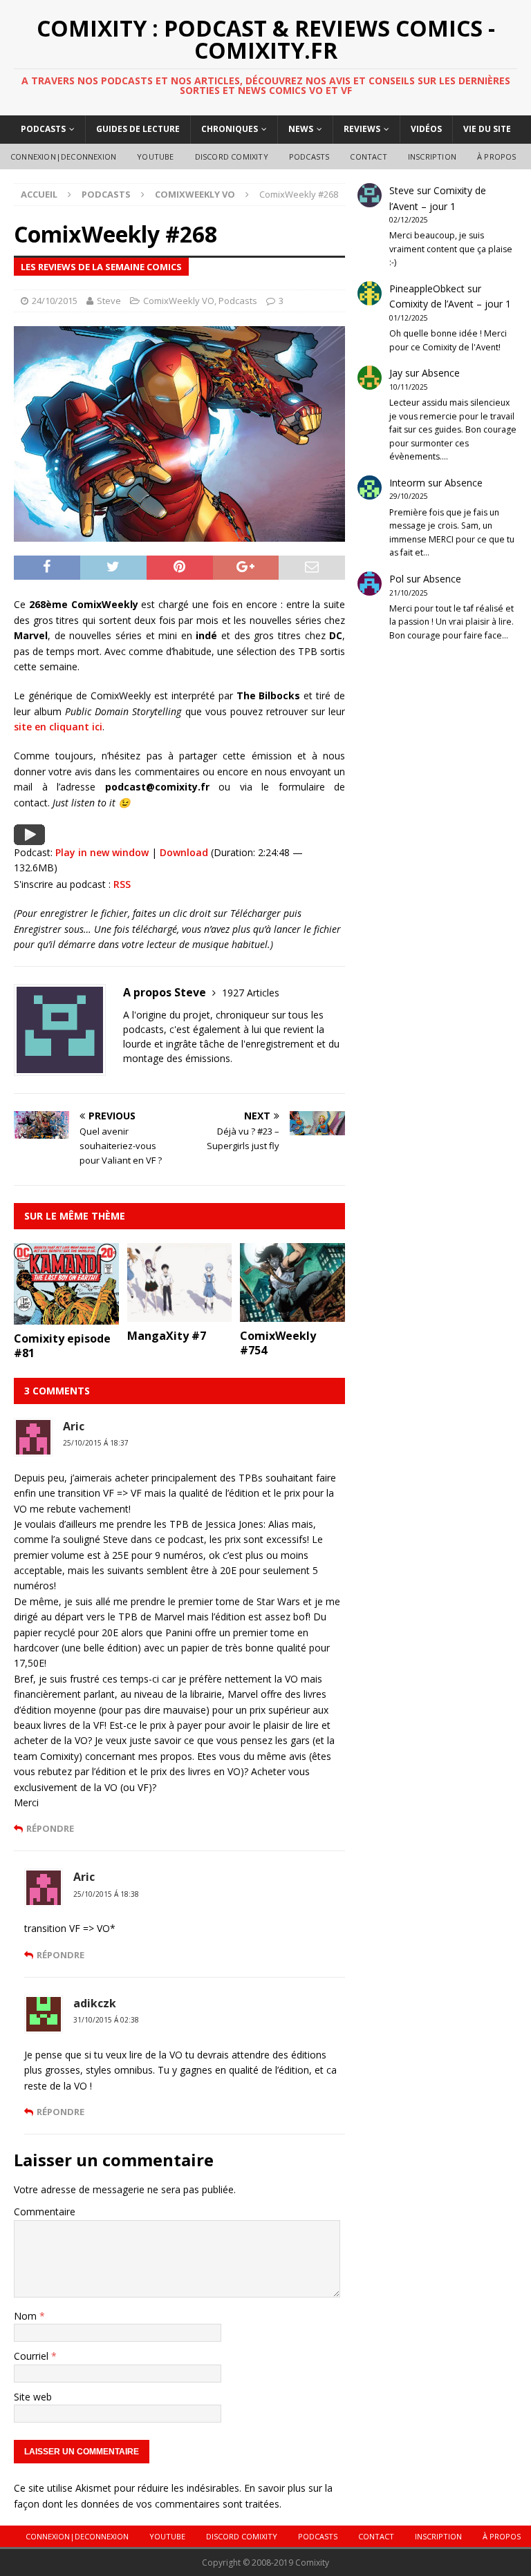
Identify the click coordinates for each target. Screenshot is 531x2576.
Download (184, 852)
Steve (109, 301)
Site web (33, 2397)
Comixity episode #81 (62, 1346)
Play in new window (102, 852)
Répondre (50, 1828)
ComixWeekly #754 (278, 1343)
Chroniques (230, 129)
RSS (122, 884)
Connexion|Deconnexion (63, 157)
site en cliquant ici (58, 727)
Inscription (432, 157)
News (301, 129)
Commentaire (45, 2212)
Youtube (155, 157)
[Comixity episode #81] (66, 1317)
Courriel (32, 2356)
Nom (27, 2316)
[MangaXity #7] (180, 1314)
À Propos (497, 157)
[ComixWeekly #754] (292, 1314)
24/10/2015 (55, 301)
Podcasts (43, 129)
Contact (368, 157)
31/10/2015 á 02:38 (106, 2020)
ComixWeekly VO (179, 301)
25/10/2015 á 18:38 (106, 1894)
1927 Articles (251, 993)
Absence (441, 373)
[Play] (29, 837)
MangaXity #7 (167, 1336)
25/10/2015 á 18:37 (96, 1443)
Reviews (362, 129)
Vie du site (487, 129)
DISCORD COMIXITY (232, 157)
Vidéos (426, 129)
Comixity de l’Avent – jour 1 (450, 304)
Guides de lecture (138, 129)
